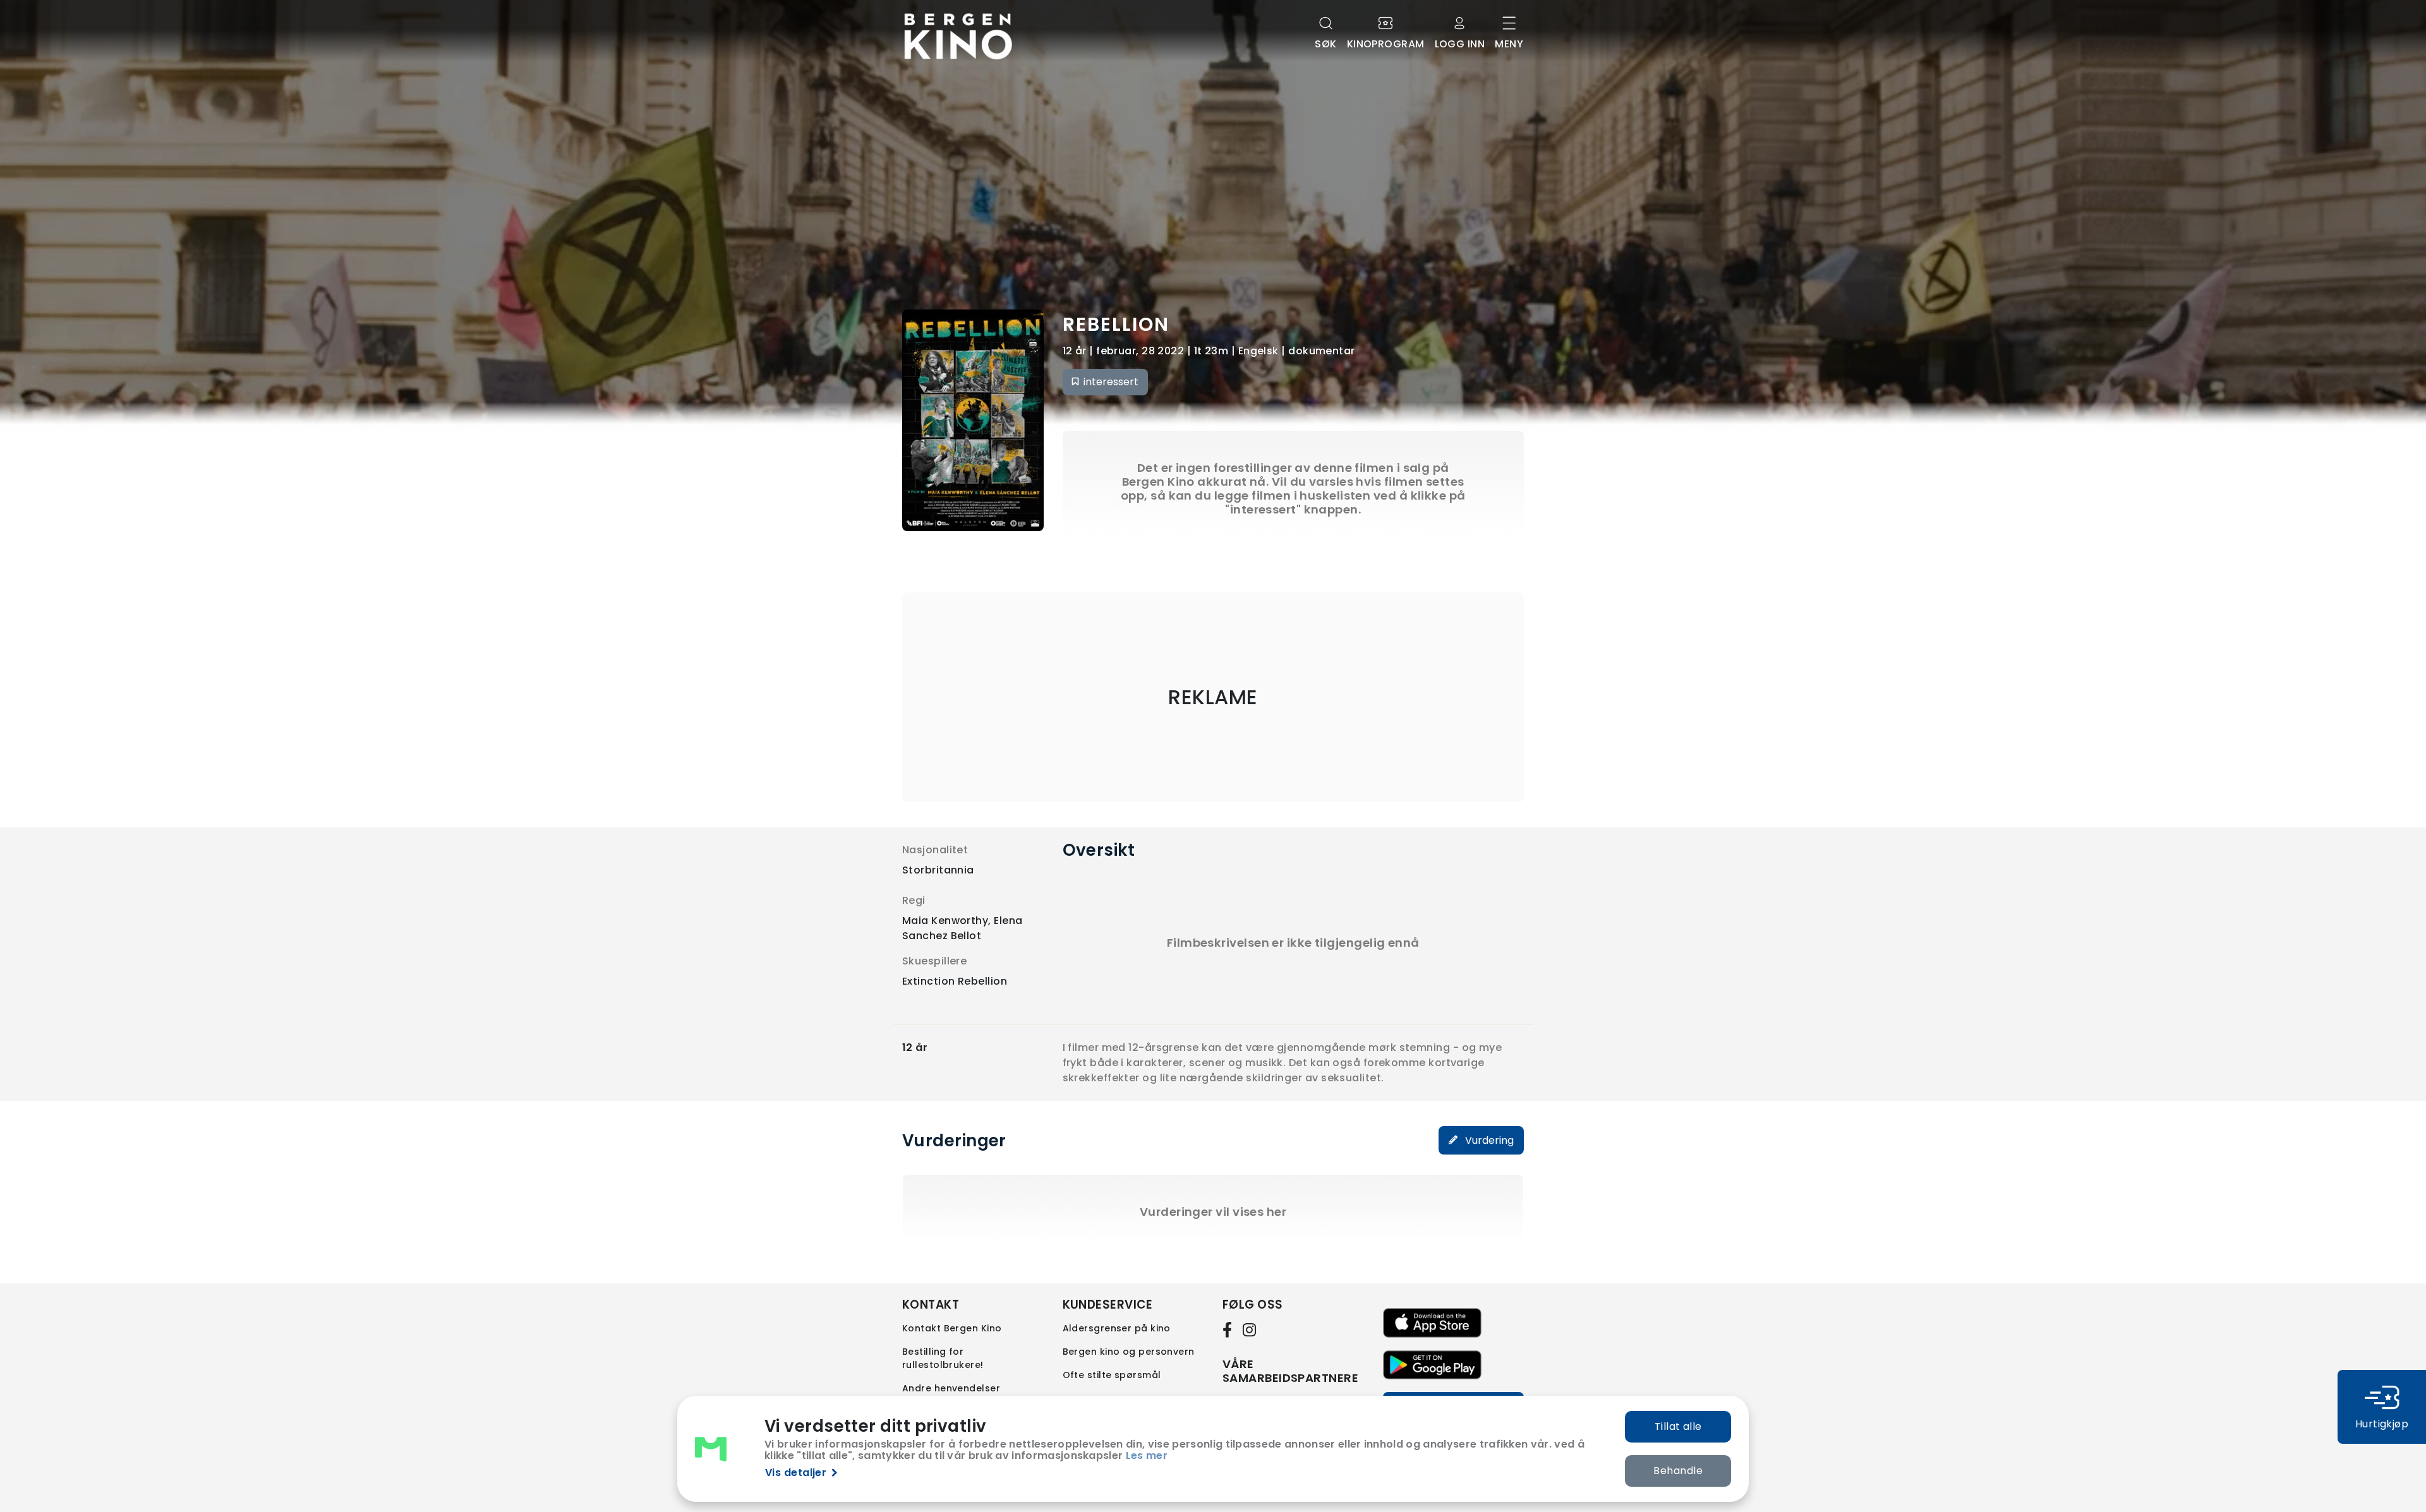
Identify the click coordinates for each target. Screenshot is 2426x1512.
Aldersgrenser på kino (1117, 1328)
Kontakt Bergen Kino (952, 1328)
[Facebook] (1230, 1329)
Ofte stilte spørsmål (1112, 1375)
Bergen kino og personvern (1129, 1352)
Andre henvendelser (951, 1388)
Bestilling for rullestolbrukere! (943, 1358)
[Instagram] (1250, 1329)
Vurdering (1488, 1140)
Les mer (1147, 1455)
